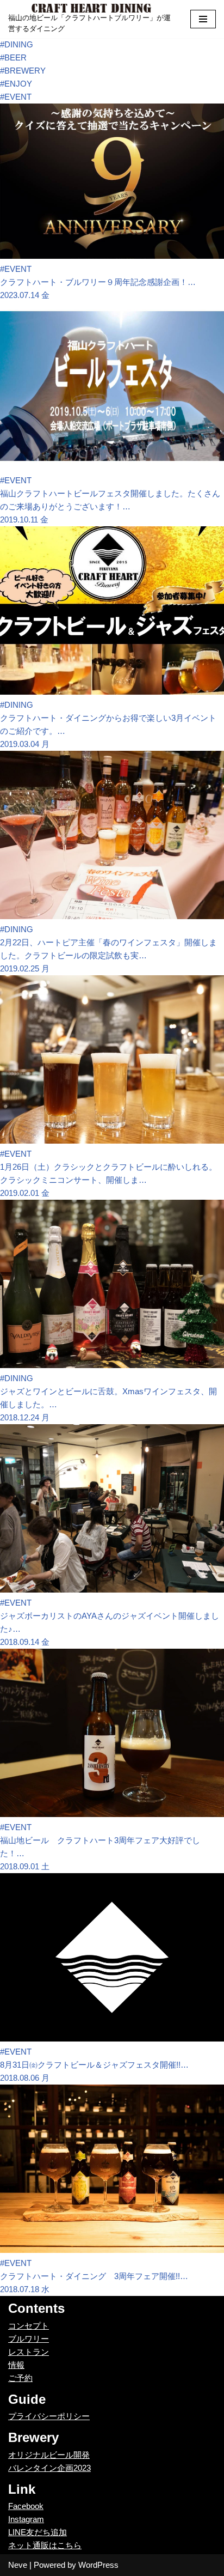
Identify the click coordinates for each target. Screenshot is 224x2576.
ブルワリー (29, 2339)
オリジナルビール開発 (49, 2455)
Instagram (26, 2519)
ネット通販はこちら (45, 2545)
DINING (17, 44)
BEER (13, 57)
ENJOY (16, 84)
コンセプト (29, 2326)
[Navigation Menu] (203, 19)
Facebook (26, 2506)
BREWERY (23, 71)
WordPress (98, 2565)
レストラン (29, 2352)
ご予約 (20, 2378)
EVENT (16, 97)
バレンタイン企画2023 (49, 2468)
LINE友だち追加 (38, 2532)
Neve (18, 2565)
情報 (16, 2365)
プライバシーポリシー (49, 2416)
